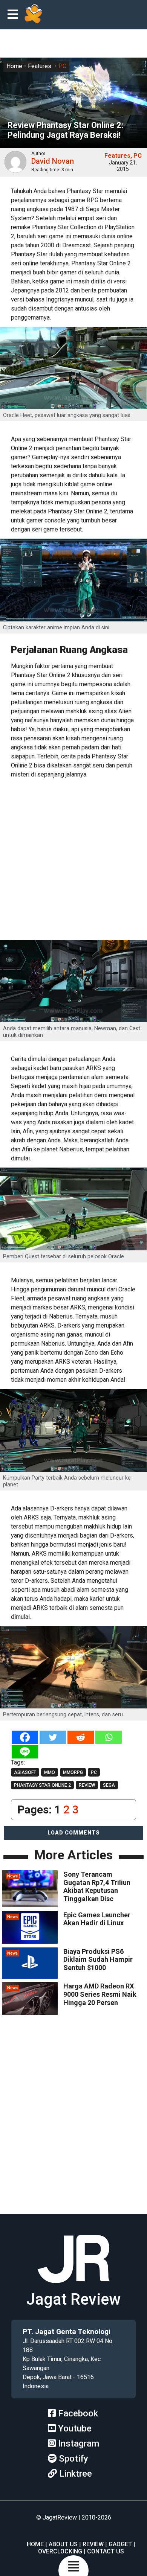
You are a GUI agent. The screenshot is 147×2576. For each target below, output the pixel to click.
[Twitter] (53, 1737)
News (12, 1876)
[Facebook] (25, 1737)
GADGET (120, 2544)
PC (62, 66)
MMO (50, 1772)
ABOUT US (63, 2544)
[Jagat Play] (33, 15)
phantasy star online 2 (42, 1785)
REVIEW (93, 2544)
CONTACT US (106, 2551)
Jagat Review (73, 2299)
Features (40, 66)
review (87, 1785)
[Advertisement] (73, 860)
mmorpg (73, 1772)
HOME (35, 2544)
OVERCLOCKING (60, 2551)
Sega (109, 1785)
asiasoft (25, 1772)
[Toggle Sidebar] (15, 15)
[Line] (25, 1752)
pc (94, 1772)
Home (14, 66)
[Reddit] (81, 1737)
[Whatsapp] (109, 1737)
